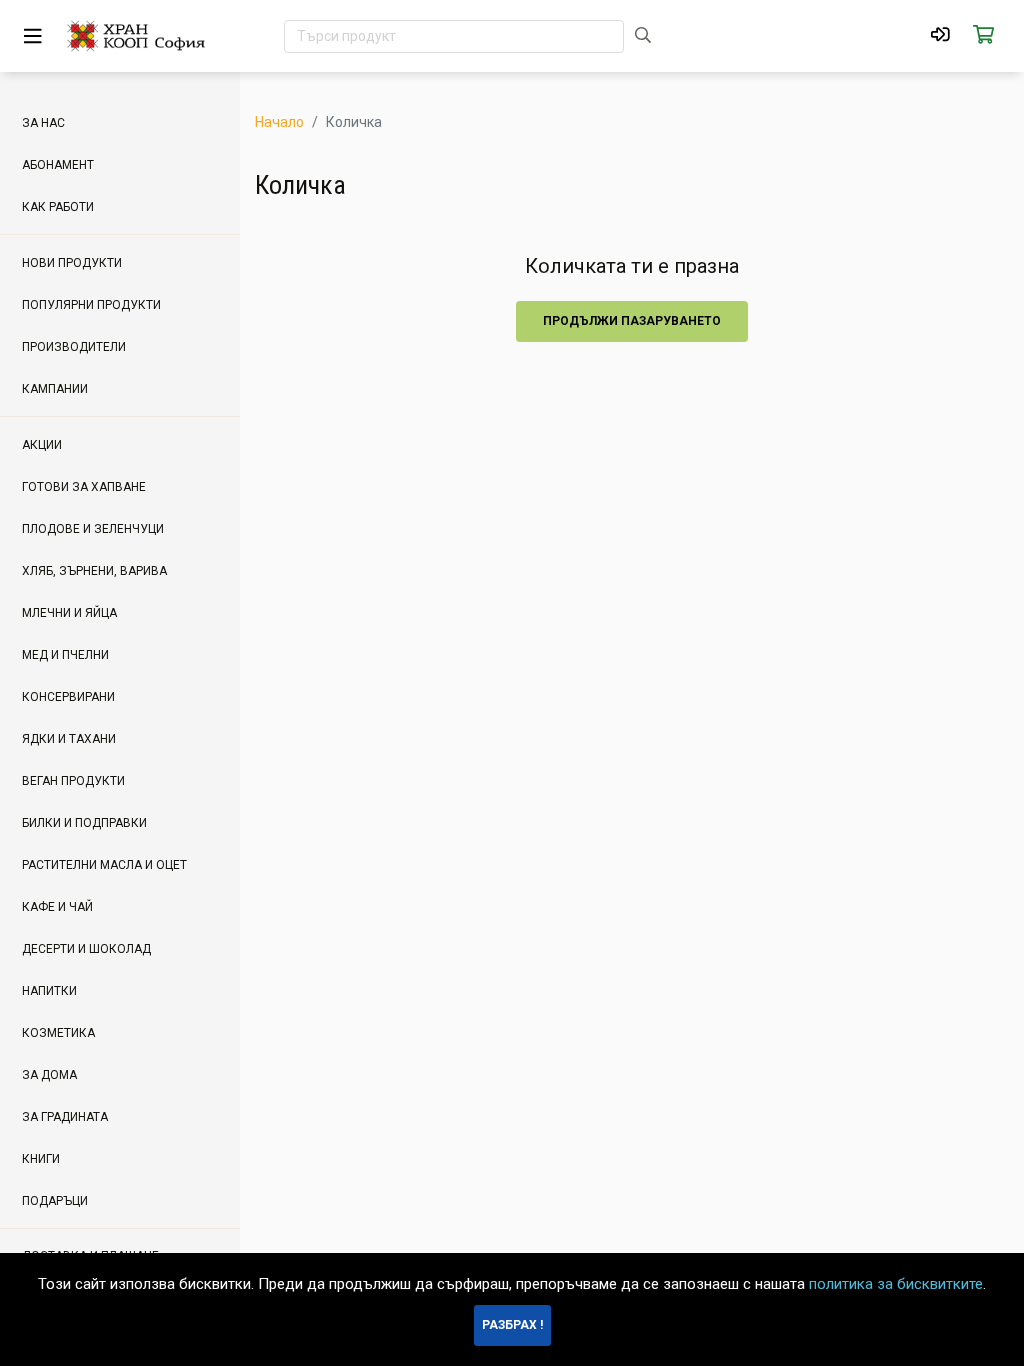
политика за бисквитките (896, 1284)
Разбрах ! (512, 1325)
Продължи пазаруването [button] (632, 321)
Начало (279, 122)
